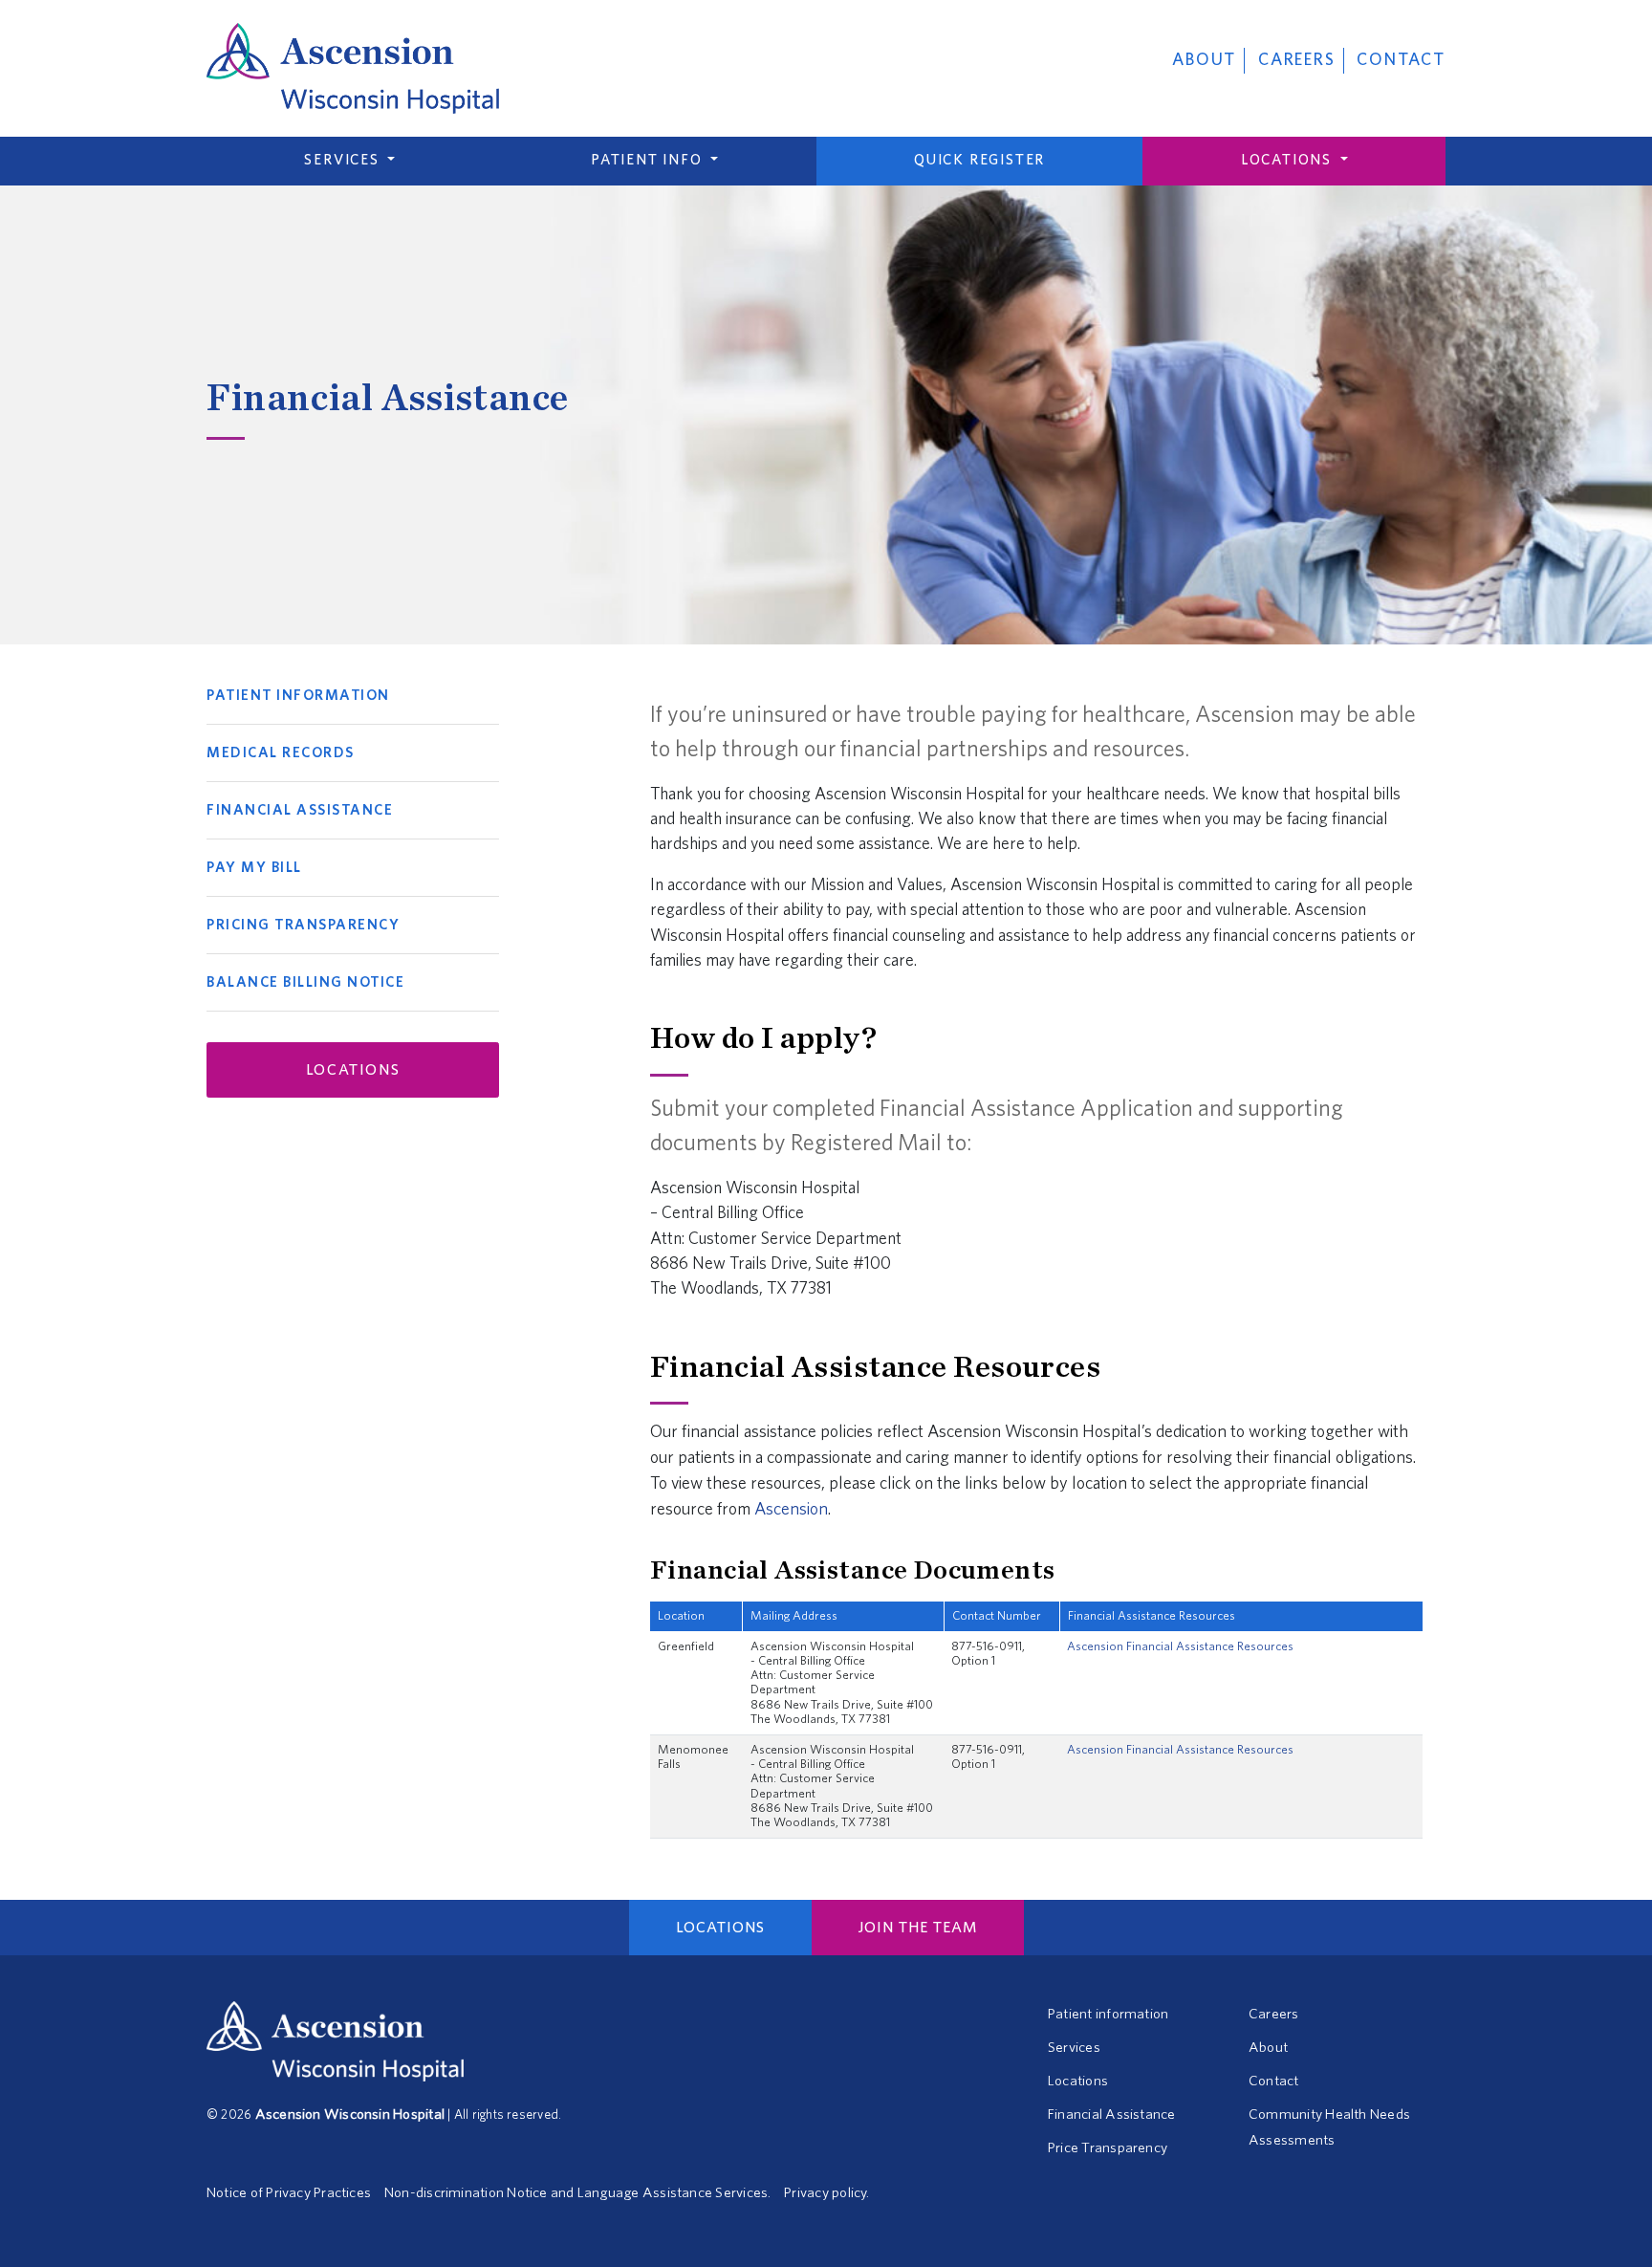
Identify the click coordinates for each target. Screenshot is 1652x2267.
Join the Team (918, 1928)
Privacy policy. (826, 2193)
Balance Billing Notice (305, 982)
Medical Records (281, 753)
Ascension (791, 1510)
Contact (1401, 60)
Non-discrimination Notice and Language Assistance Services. (577, 2193)
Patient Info (649, 160)
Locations (1289, 160)
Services (344, 160)
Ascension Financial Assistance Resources (1180, 1647)
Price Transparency (1108, 2148)
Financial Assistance (300, 810)
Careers (1297, 60)
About (1204, 60)
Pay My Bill (254, 868)
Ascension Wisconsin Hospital (350, 2114)
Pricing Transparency (303, 925)
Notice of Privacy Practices (289, 2193)
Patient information (1108, 2014)
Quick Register (979, 160)
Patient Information (298, 696)
